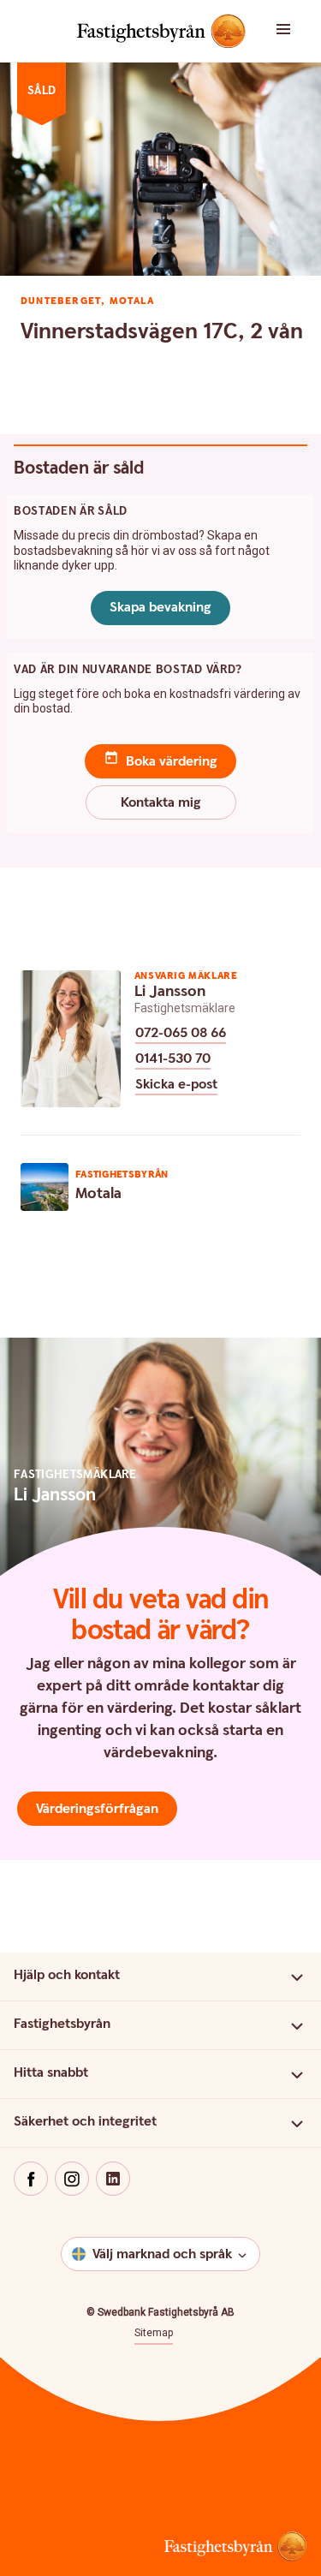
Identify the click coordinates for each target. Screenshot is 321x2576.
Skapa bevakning (160, 608)
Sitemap (154, 2333)
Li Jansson (170, 991)
